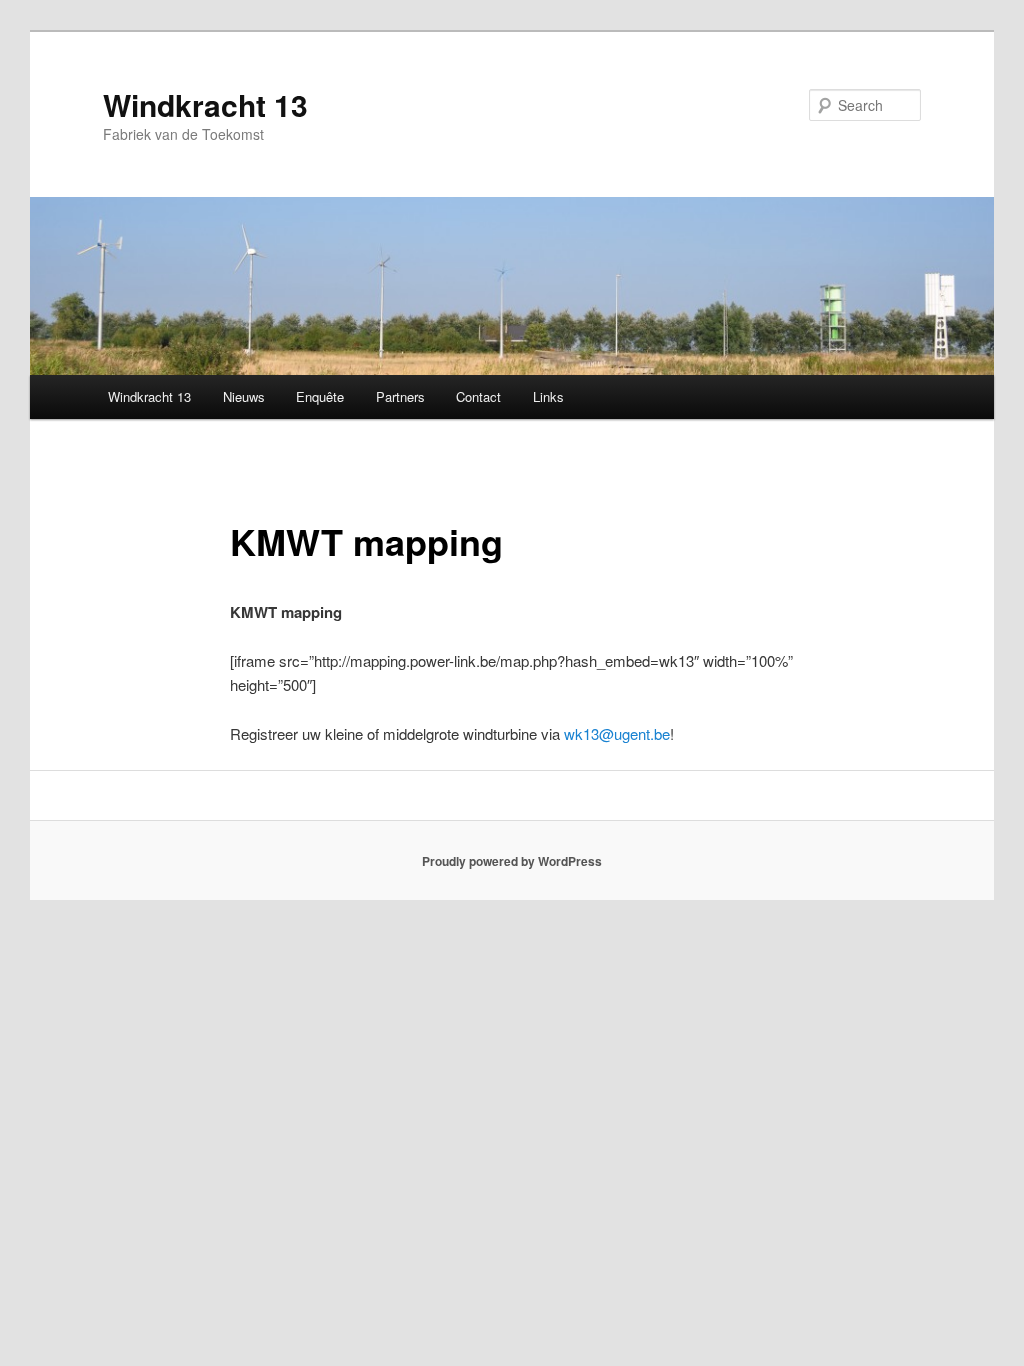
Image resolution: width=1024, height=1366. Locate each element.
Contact (478, 396)
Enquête (320, 396)
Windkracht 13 (205, 104)
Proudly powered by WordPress (512, 861)
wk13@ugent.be (617, 733)
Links (548, 396)
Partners (400, 396)
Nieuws (244, 396)
